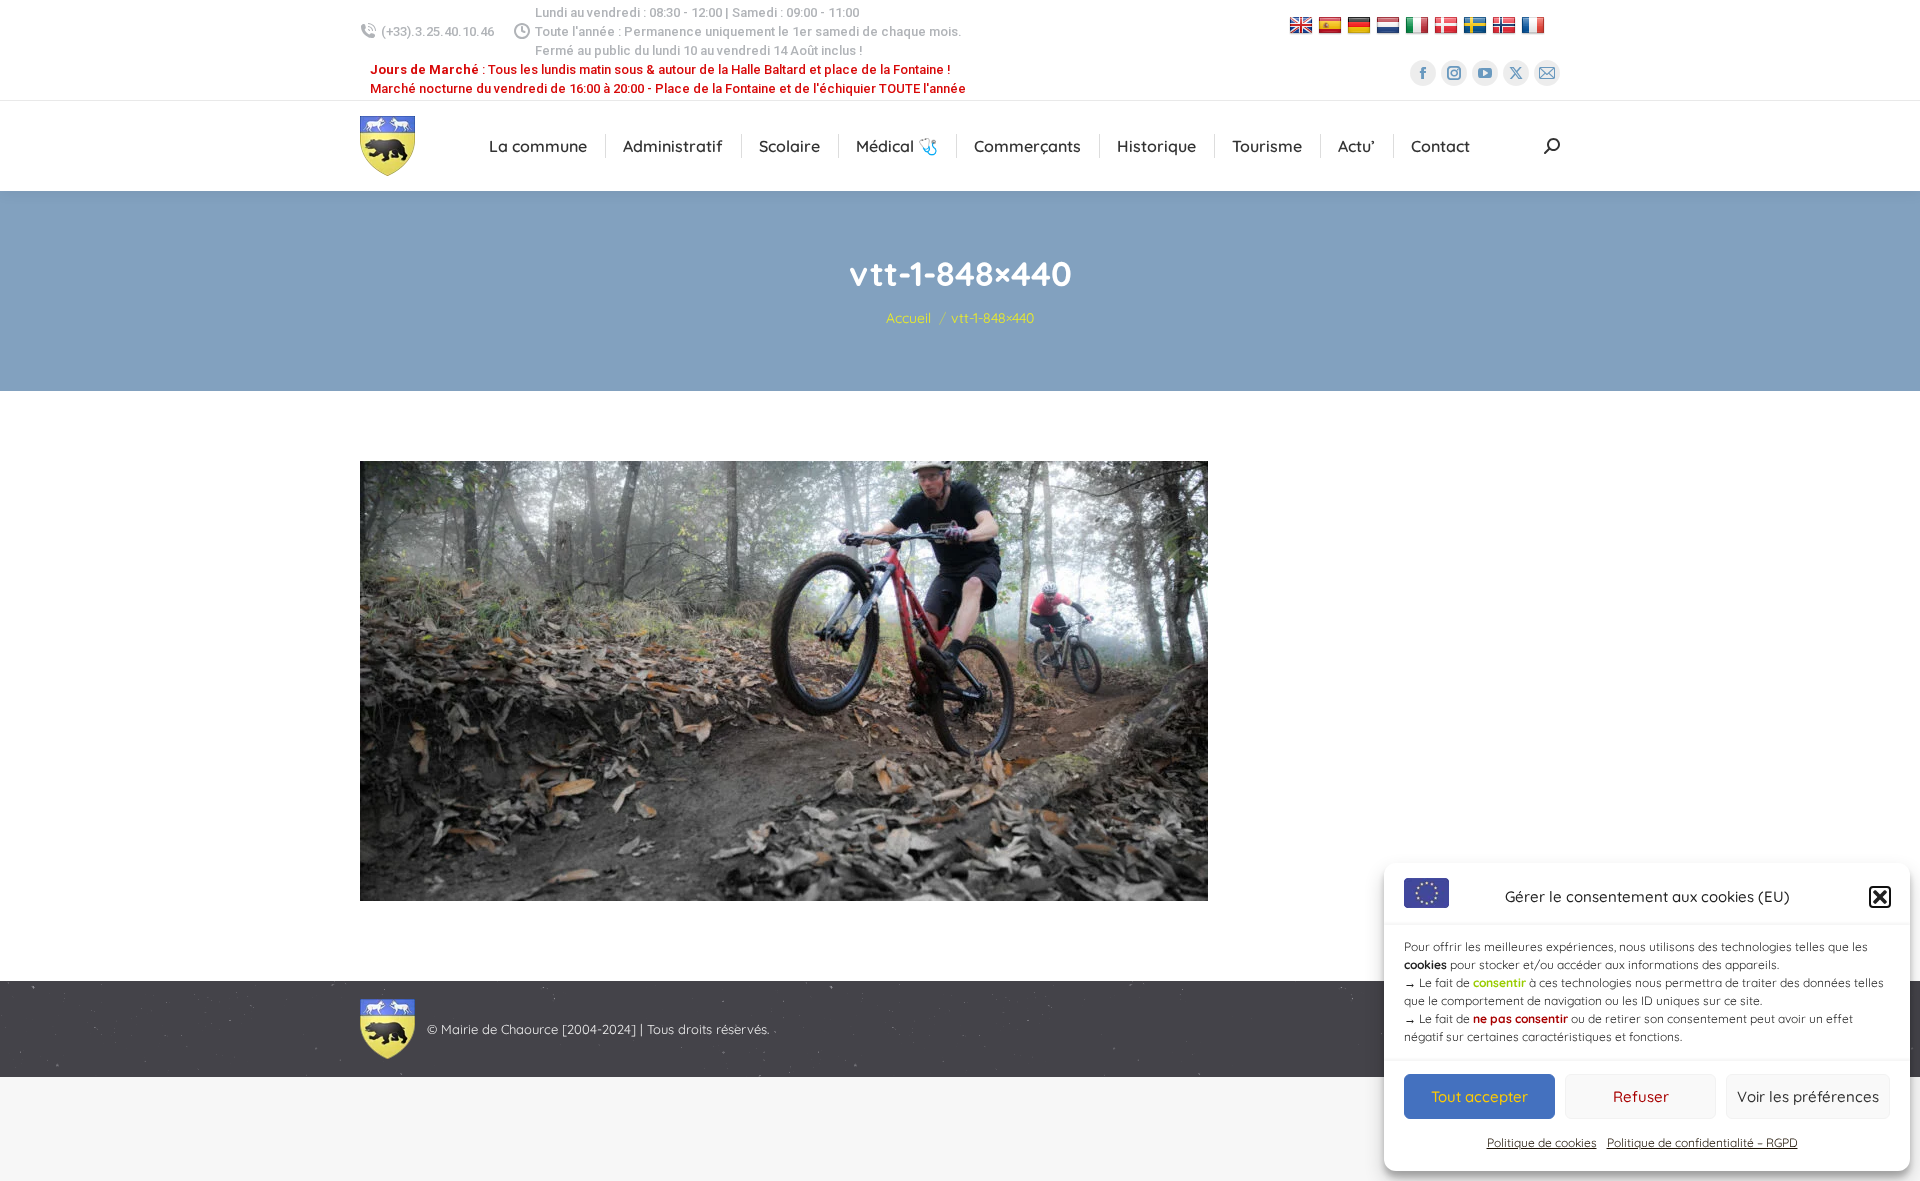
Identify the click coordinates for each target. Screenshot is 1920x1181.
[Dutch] (1390, 24)
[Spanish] (1332, 24)
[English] (1303, 24)
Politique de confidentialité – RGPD (1702, 1142)
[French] (1535, 24)
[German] (1361, 24)
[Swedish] (1477, 24)
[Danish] (1448, 24)
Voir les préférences (1808, 1096)
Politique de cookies (1542, 1142)
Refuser (1641, 1096)
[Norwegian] (1506, 24)
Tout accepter (1479, 1096)
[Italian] (1419, 24)
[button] (1880, 897)
